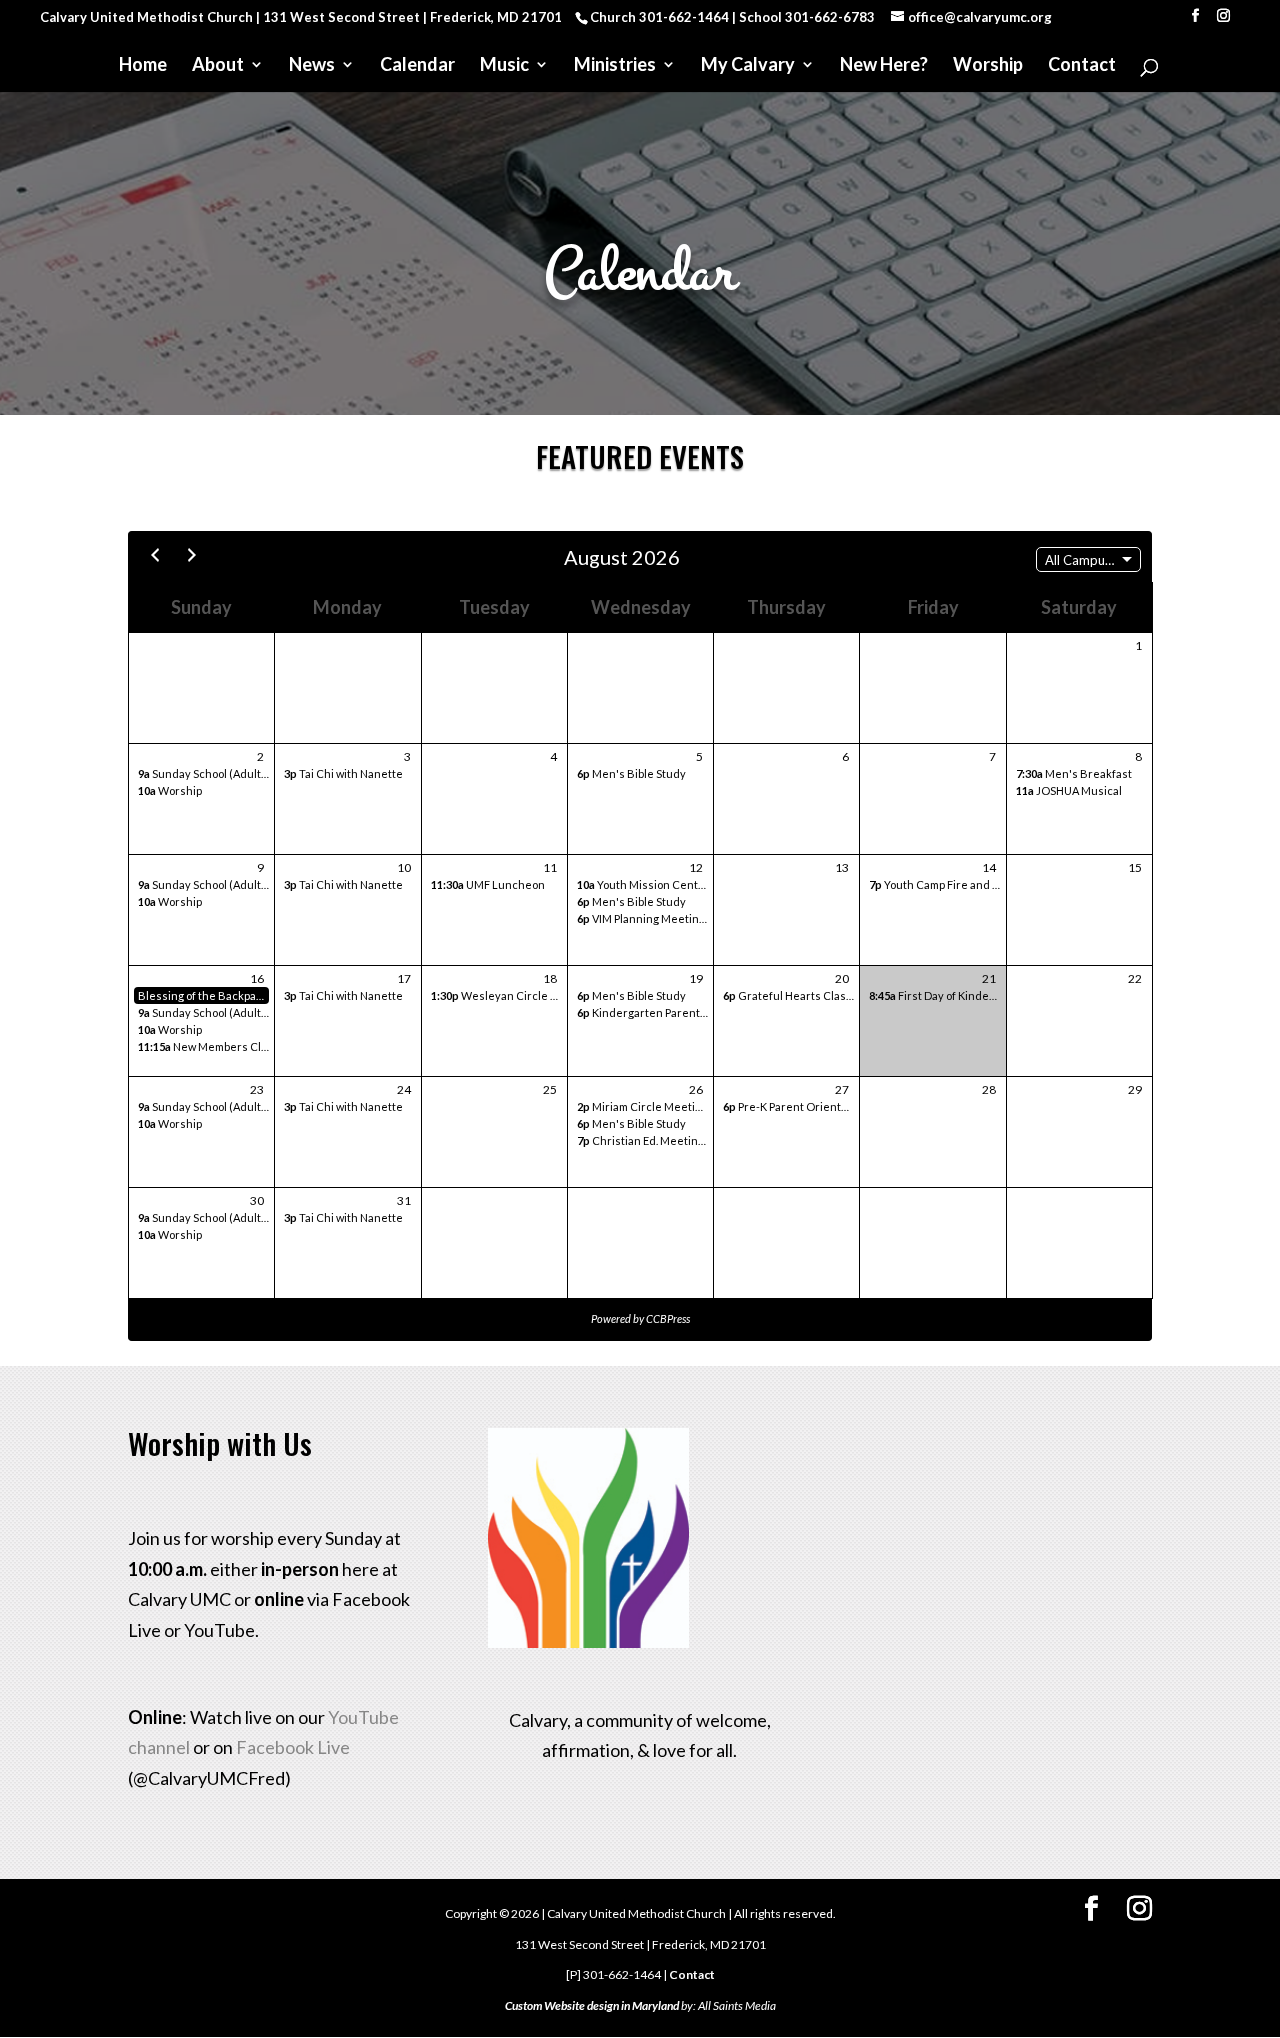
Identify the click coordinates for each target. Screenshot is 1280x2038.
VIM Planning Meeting (641, 918)
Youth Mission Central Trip (655, 884)
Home (143, 66)
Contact (1082, 66)
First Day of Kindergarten (949, 995)
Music (504, 66)
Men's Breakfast (1074, 773)
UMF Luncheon (488, 884)
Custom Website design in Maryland (592, 2005)
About (218, 66)
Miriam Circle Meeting (642, 1106)
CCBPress (668, 1318)
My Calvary (748, 66)
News (312, 66)
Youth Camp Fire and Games (949, 884)
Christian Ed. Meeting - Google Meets (681, 1140)
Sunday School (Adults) (204, 773)
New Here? (884, 66)
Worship (988, 66)
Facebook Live (293, 1747)
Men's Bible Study (631, 773)
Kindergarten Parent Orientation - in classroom (706, 1012)
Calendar (417, 66)
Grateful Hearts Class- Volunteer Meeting (839, 995)
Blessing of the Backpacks (203, 995)
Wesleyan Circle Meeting (512, 995)
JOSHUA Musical (1069, 790)
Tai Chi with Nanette (343, 773)
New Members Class (208, 1046)
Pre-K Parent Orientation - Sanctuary (825, 1106)
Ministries (615, 66)
